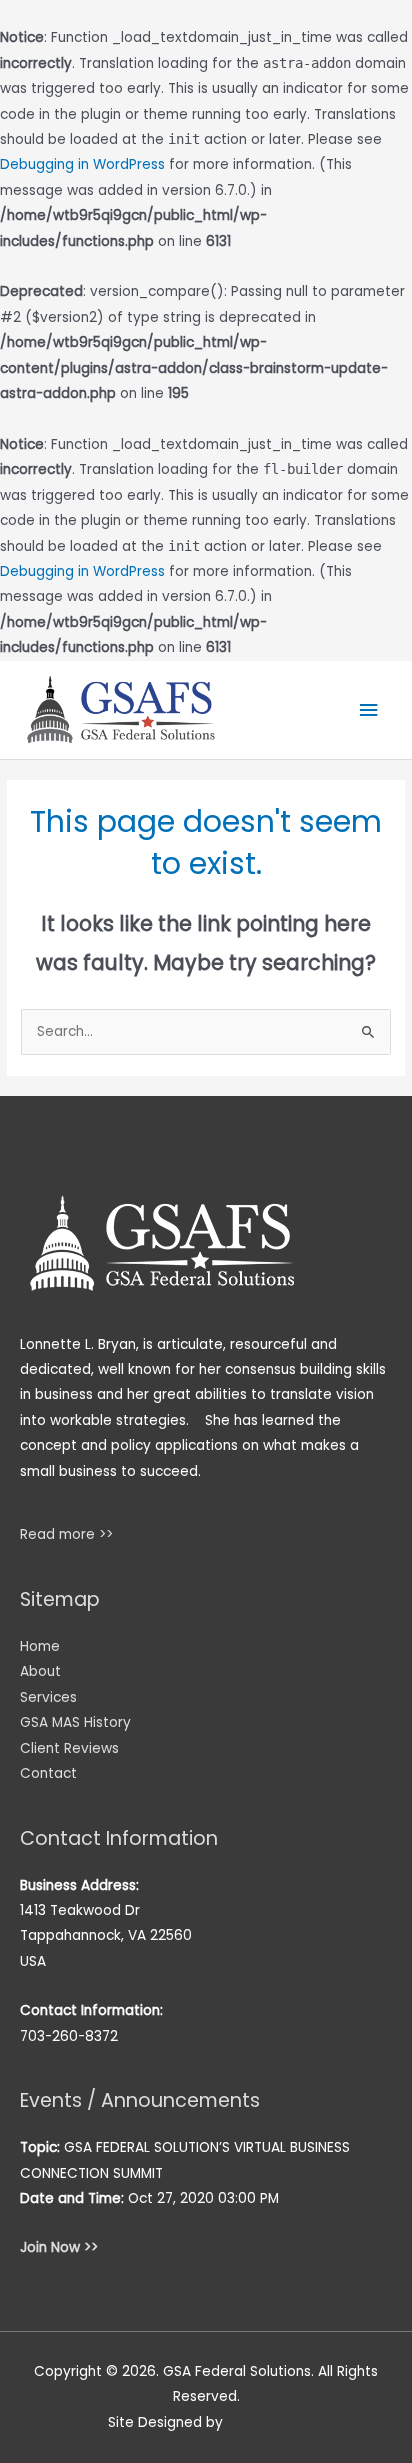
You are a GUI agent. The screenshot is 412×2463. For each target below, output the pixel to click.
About (40, 1671)
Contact (48, 1773)
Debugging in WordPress (82, 164)
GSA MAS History (75, 1722)
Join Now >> (59, 2247)
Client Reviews (69, 1748)
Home (40, 1646)
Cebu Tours (266, 2422)
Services (48, 1697)
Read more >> (66, 1534)
